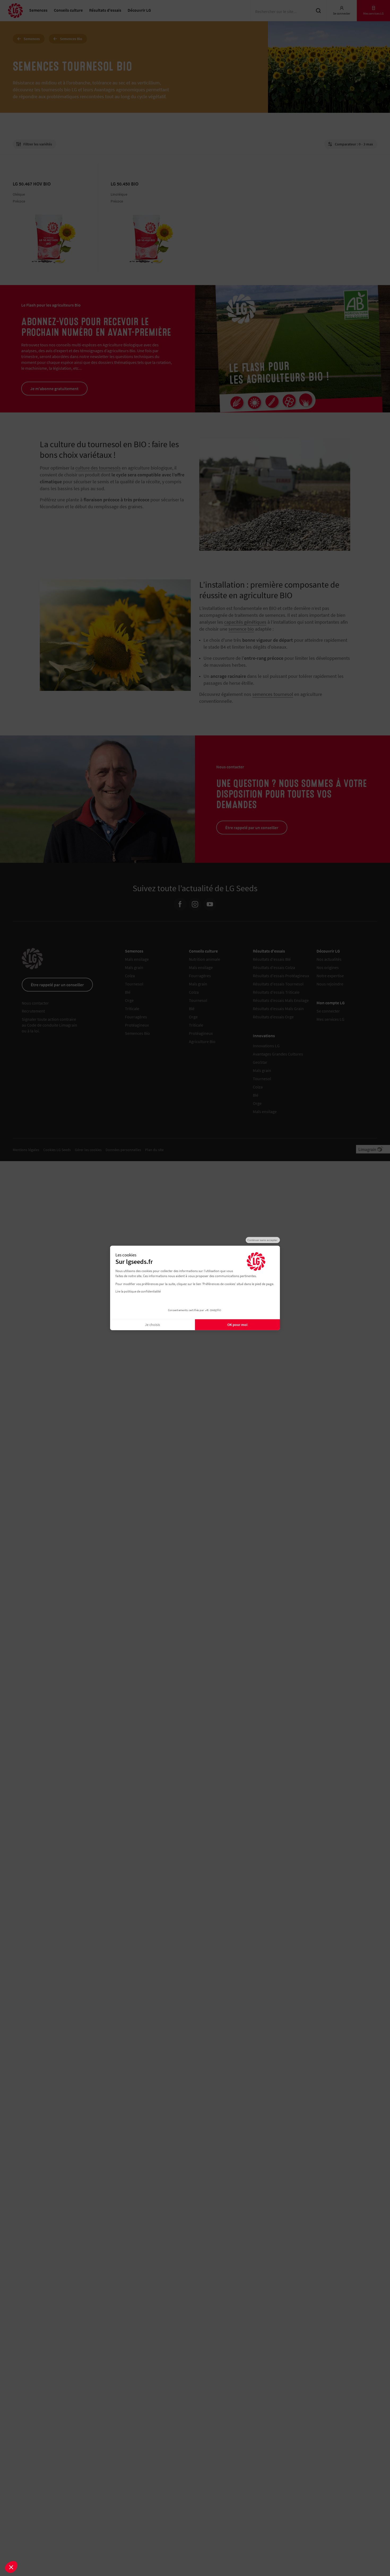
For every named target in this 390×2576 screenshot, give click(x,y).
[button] (11, 2567)
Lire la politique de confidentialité (138, 1291)
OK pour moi (237, 1325)
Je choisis (152, 1325)
